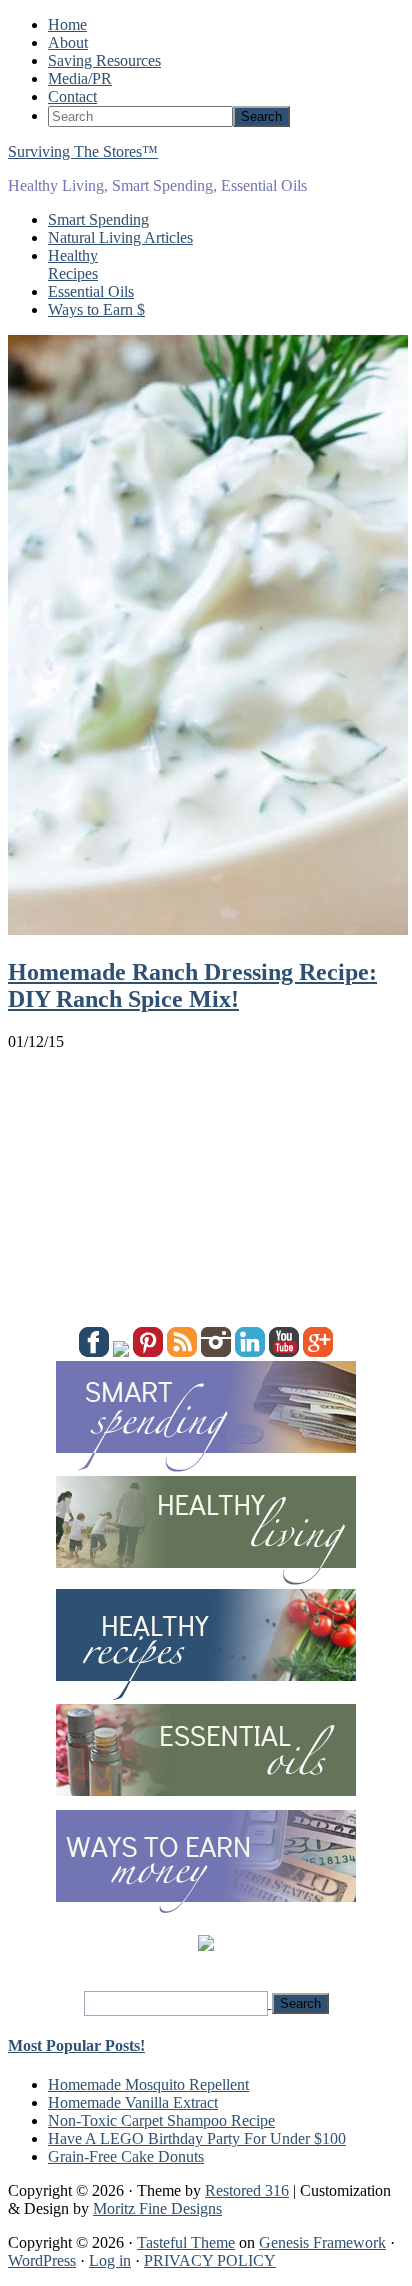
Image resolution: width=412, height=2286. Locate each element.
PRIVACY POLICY (210, 2260)
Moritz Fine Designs (157, 2208)
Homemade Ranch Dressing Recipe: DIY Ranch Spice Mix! (192, 985)
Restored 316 (247, 2190)
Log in (110, 2260)
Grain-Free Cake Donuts (126, 2156)
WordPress (42, 2260)
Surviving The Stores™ (83, 151)
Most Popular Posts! (76, 2045)
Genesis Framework (322, 2242)
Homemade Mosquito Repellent (148, 2084)
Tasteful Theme (186, 2242)
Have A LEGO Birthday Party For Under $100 (197, 2138)
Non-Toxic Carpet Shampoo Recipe (161, 2120)
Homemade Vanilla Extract (133, 2102)
